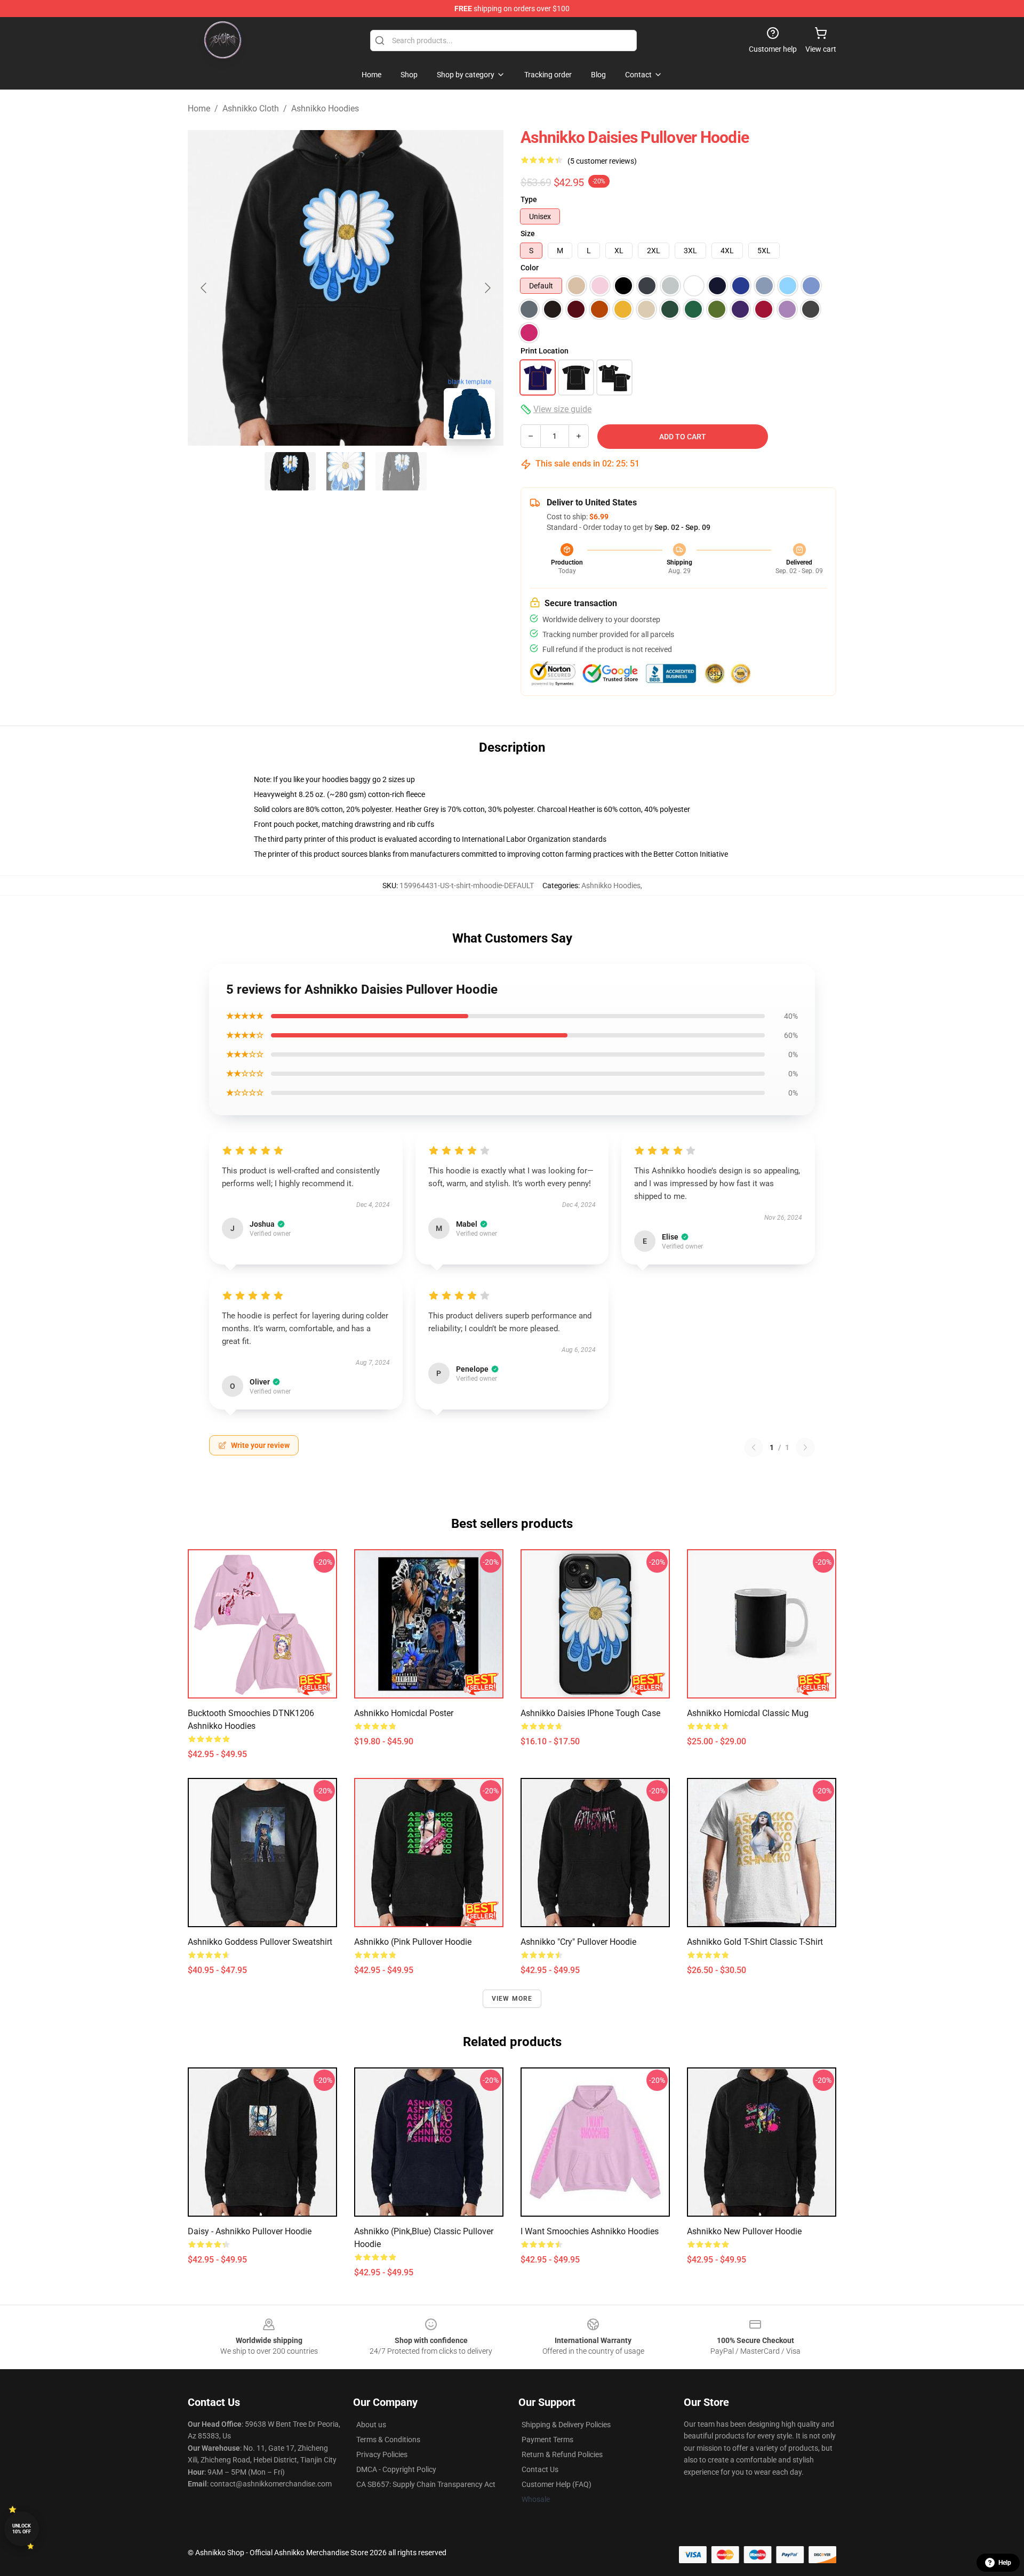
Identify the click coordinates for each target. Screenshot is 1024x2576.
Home (199, 108)
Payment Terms (547, 2440)
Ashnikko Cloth (251, 108)
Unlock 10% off (22, 2529)
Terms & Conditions (388, 2440)
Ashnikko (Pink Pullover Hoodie (413, 1942)
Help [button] (1005, 2563)
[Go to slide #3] (401, 471)
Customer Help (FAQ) (557, 2484)
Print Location (545, 351)
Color (530, 268)
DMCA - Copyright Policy (396, 2469)
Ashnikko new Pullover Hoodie (744, 2231)
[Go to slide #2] (346, 471)
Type (529, 199)
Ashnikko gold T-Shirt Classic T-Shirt (755, 1942)
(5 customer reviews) (602, 161)
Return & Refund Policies (562, 2454)
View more (512, 1999)
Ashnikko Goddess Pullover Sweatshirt (260, 1942)
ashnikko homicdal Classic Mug (748, 1713)
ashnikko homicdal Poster (404, 1713)
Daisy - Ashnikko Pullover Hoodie (250, 2231)
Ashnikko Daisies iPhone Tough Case (590, 1713)
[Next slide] (487, 288)
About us (371, 2425)
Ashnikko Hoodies (325, 108)
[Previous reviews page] (754, 1447)
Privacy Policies (382, 2454)
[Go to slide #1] (290, 471)
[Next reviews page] (805, 1447)
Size (528, 234)
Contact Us (540, 2469)
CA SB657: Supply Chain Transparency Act (426, 2484)
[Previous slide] (204, 288)
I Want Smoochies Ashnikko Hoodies (590, 2231)
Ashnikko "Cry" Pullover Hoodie (578, 1942)
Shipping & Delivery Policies (566, 2425)
